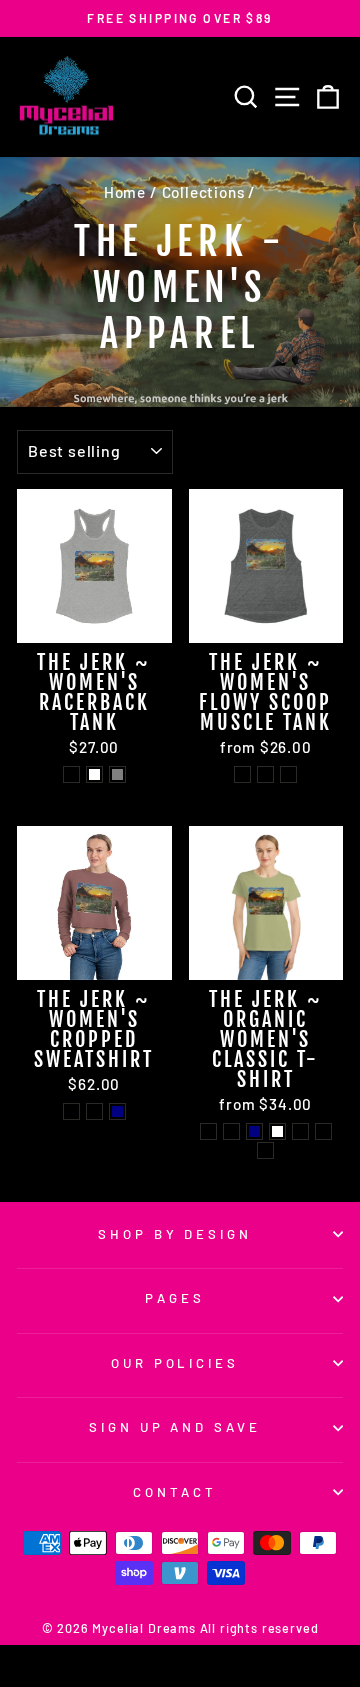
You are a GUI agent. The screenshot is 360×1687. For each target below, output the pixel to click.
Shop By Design (175, 1234)
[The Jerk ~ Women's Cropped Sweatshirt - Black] (71, 1111)
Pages (175, 1298)
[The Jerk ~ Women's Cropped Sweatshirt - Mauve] (94, 1111)
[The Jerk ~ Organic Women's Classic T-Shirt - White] (277, 1131)
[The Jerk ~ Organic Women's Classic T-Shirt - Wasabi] (265, 1150)
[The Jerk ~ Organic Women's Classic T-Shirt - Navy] (254, 1131)
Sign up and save (175, 1427)
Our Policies (175, 1363)
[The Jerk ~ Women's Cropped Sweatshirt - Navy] (117, 1111)
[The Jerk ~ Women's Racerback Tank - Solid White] (94, 774)
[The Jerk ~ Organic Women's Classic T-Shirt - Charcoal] (231, 1131)
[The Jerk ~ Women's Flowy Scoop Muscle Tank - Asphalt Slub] (242, 774)
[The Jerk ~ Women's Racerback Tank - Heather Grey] (117, 774)
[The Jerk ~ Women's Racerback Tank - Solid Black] (71, 774)
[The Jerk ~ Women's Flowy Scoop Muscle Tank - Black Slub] (288, 774)
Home (125, 192)
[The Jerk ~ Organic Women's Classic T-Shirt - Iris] (300, 1131)
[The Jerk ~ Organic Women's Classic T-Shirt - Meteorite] (323, 1131)
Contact (175, 1492)
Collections (203, 192)
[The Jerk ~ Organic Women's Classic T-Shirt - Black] (208, 1131)
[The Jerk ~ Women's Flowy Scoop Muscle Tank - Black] (265, 774)
